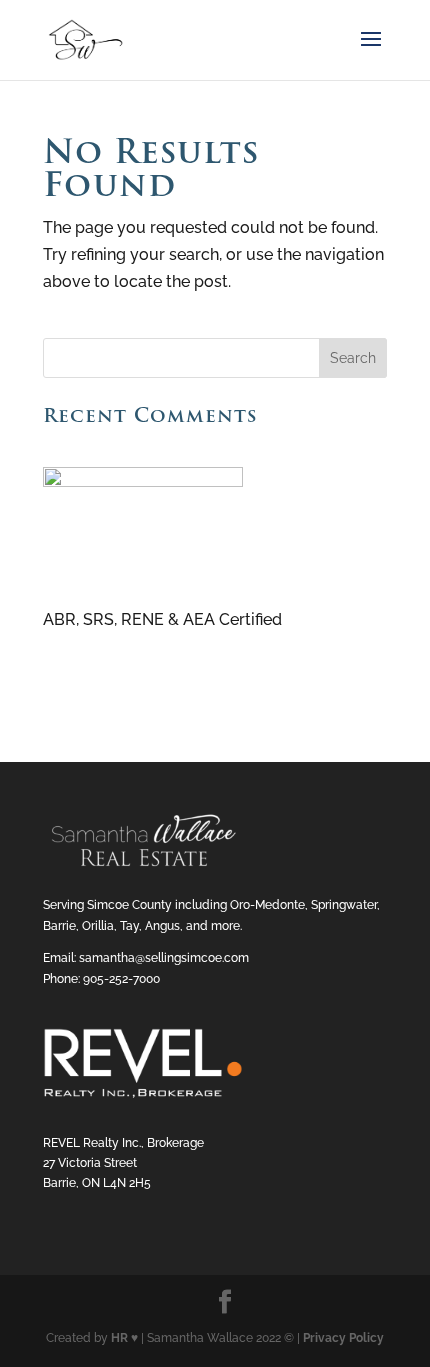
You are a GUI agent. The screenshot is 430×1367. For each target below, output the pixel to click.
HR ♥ (124, 1338)
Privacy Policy (343, 1338)
